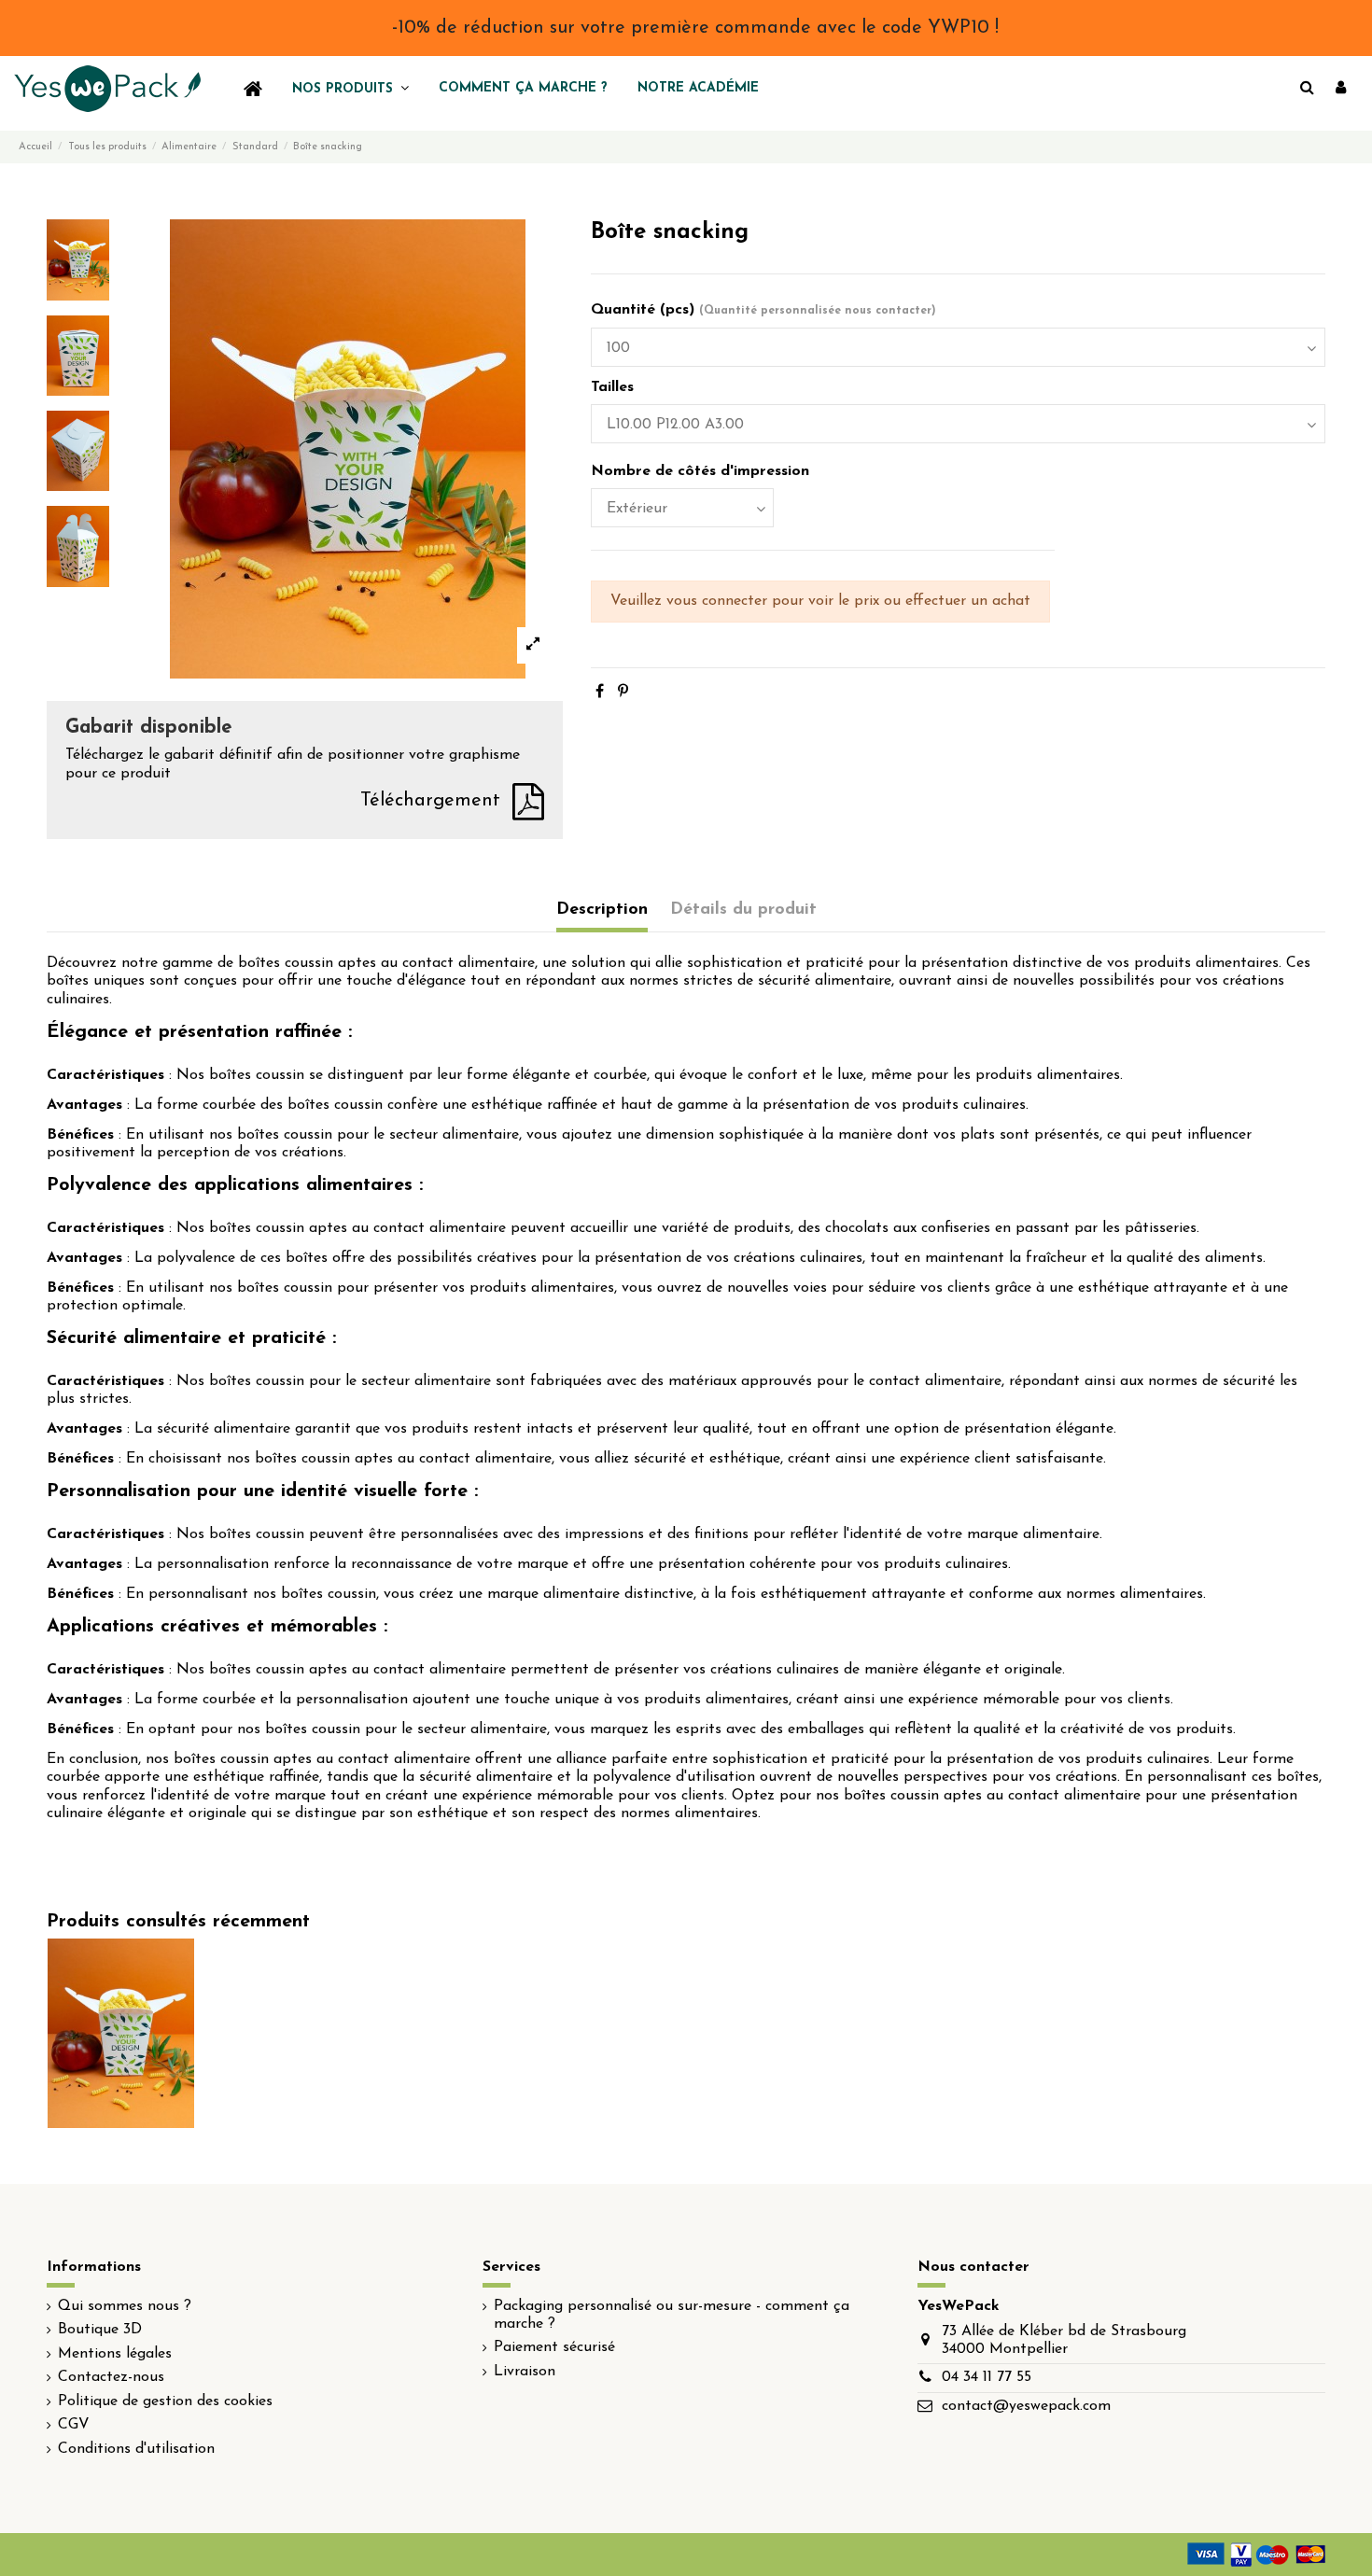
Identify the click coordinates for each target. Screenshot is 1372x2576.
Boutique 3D (100, 2330)
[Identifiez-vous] (1341, 89)
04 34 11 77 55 (987, 2377)
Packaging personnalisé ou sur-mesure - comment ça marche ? (672, 2315)
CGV (74, 2425)
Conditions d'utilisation (136, 2449)
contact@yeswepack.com (1026, 2406)
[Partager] (600, 693)
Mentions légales (115, 2354)
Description (602, 910)
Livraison (525, 2372)
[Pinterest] (623, 693)
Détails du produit (743, 910)
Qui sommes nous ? (125, 2306)
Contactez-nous (111, 2377)
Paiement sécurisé (554, 2347)
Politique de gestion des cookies (165, 2401)
